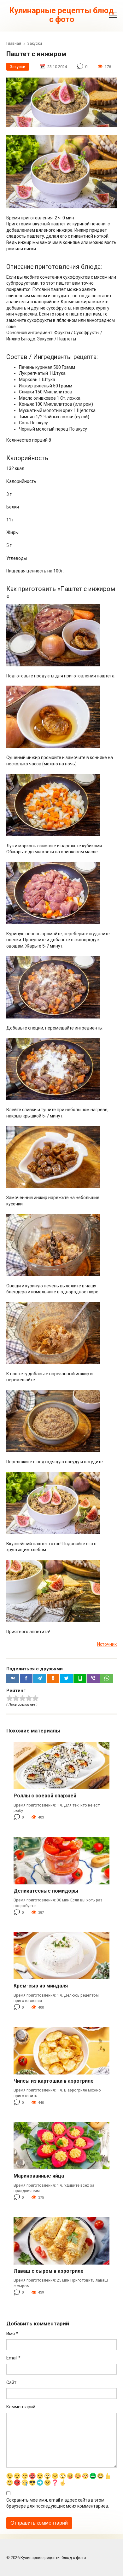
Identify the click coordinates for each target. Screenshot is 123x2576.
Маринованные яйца (39, 2176)
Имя (12, 2334)
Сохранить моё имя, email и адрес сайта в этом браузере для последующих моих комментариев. (58, 2503)
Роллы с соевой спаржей (45, 1796)
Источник (107, 1644)
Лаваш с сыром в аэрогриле (49, 2271)
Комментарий (21, 2407)
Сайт (11, 2382)
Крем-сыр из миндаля (41, 1986)
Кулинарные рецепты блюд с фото (61, 15)
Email (13, 2358)
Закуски (18, 67)
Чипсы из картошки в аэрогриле (54, 2081)
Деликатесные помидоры (46, 1891)
